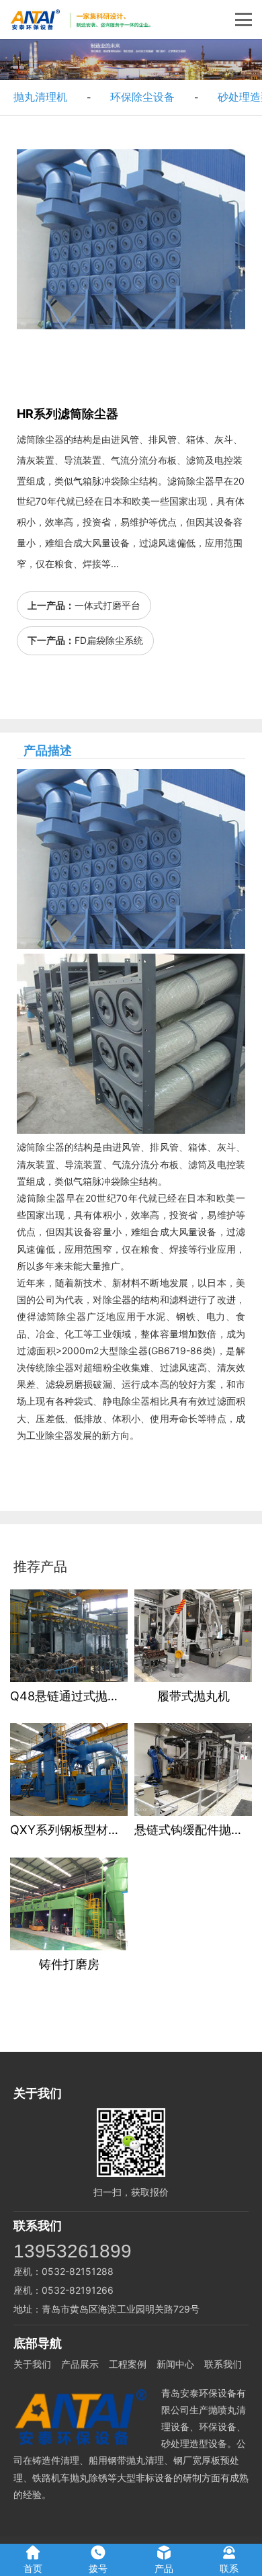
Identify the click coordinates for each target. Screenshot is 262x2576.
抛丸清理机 (40, 97)
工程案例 (128, 2364)
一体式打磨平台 (107, 605)
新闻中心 (175, 2364)
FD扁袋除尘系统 (109, 640)
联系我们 (223, 2364)
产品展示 (80, 2364)
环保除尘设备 (142, 97)
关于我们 (32, 2364)
